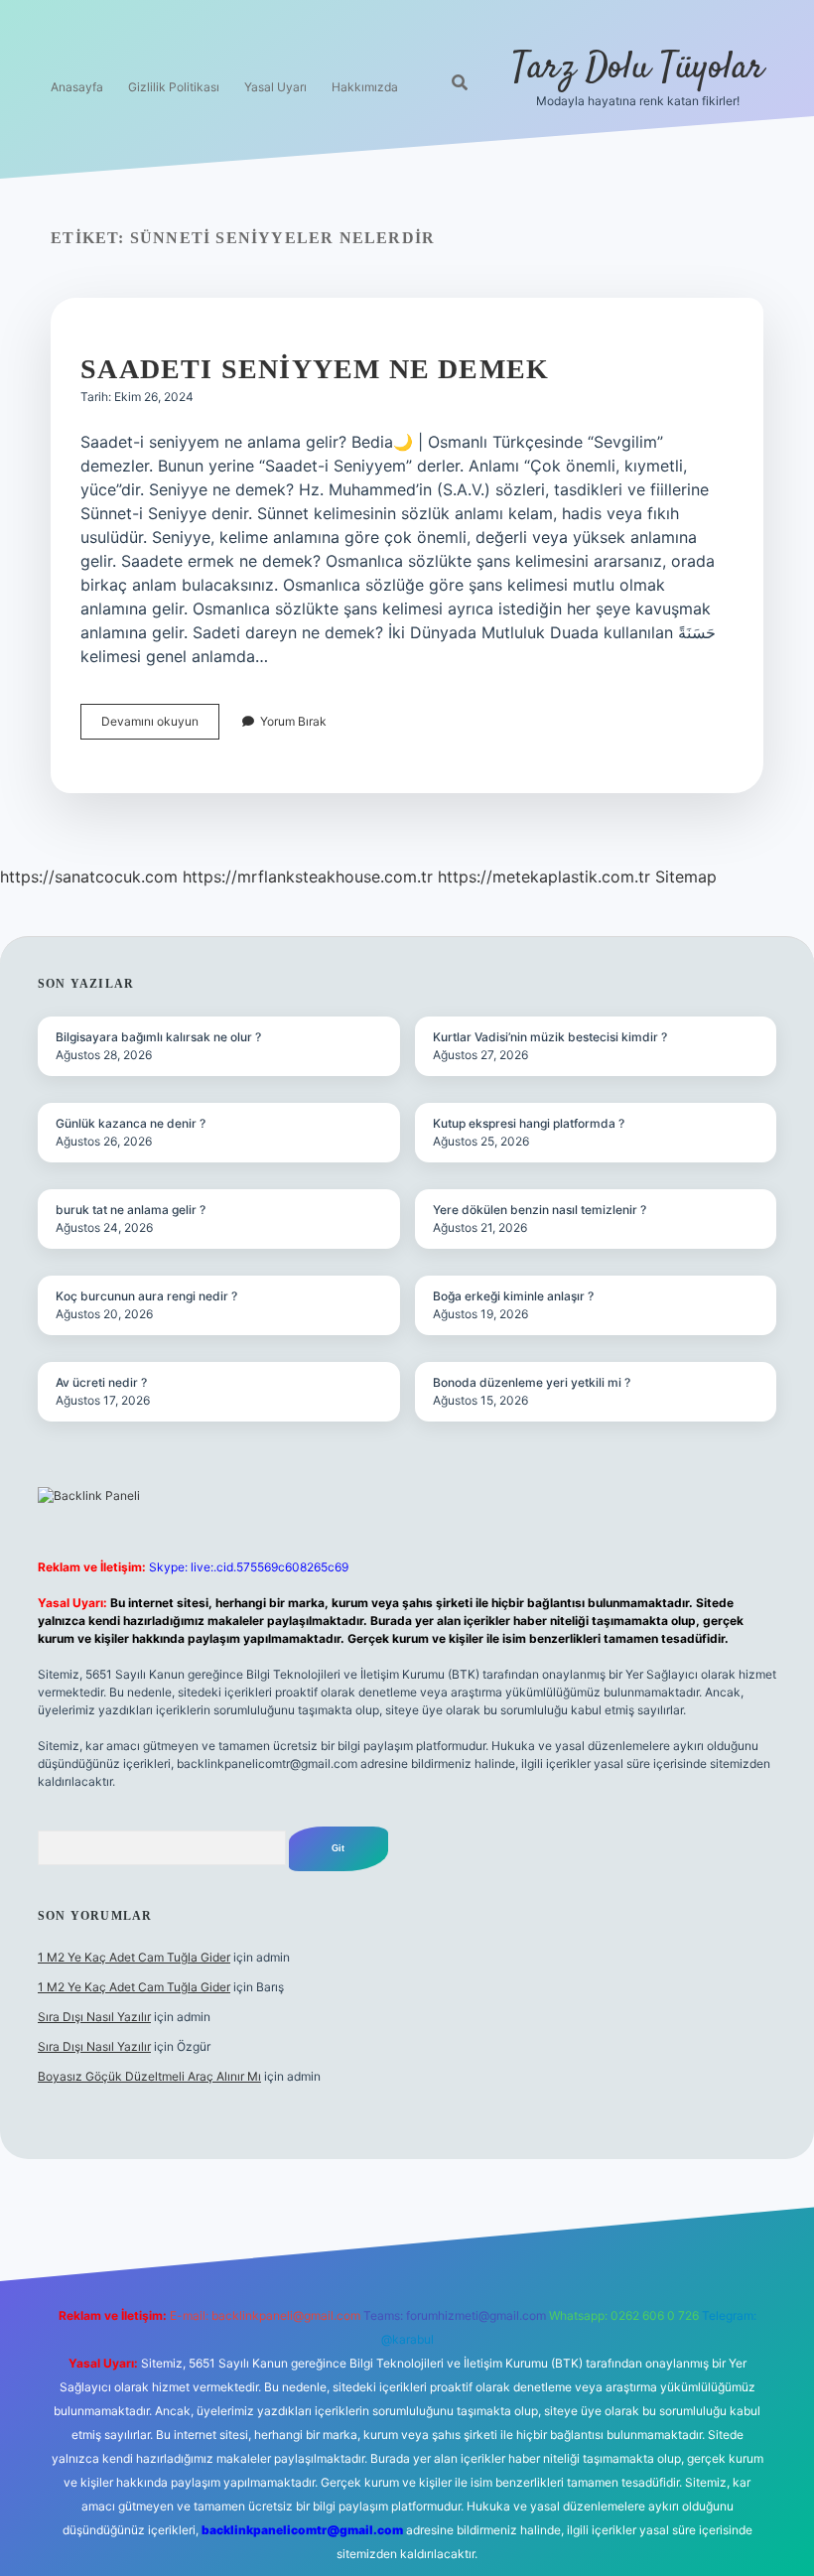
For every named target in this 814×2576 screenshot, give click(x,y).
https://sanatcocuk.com (89, 877)
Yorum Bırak (293, 721)
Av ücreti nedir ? (101, 1382)
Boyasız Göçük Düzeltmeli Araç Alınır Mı (149, 2076)
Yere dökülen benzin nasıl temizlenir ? (540, 1210)
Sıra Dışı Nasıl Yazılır (94, 2017)
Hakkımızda (365, 87)
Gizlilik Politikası (174, 87)
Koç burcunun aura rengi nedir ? (146, 1296)
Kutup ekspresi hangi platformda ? (529, 1123)
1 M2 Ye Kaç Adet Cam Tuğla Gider (134, 1957)
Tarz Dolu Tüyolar (638, 68)
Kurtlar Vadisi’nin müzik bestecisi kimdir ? (550, 1037)
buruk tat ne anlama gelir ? (131, 1210)
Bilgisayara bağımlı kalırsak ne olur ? (158, 1037)
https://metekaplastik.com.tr (544, 877)
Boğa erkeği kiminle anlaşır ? (513, 1296)
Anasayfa (77, 87)
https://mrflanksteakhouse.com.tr (308, 877)
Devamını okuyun (160, 726)
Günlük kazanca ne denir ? (131, 1123)
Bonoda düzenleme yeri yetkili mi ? (532, 1382)
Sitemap (686, 877)
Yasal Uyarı (275, 87)
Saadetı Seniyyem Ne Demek (315, 369)
